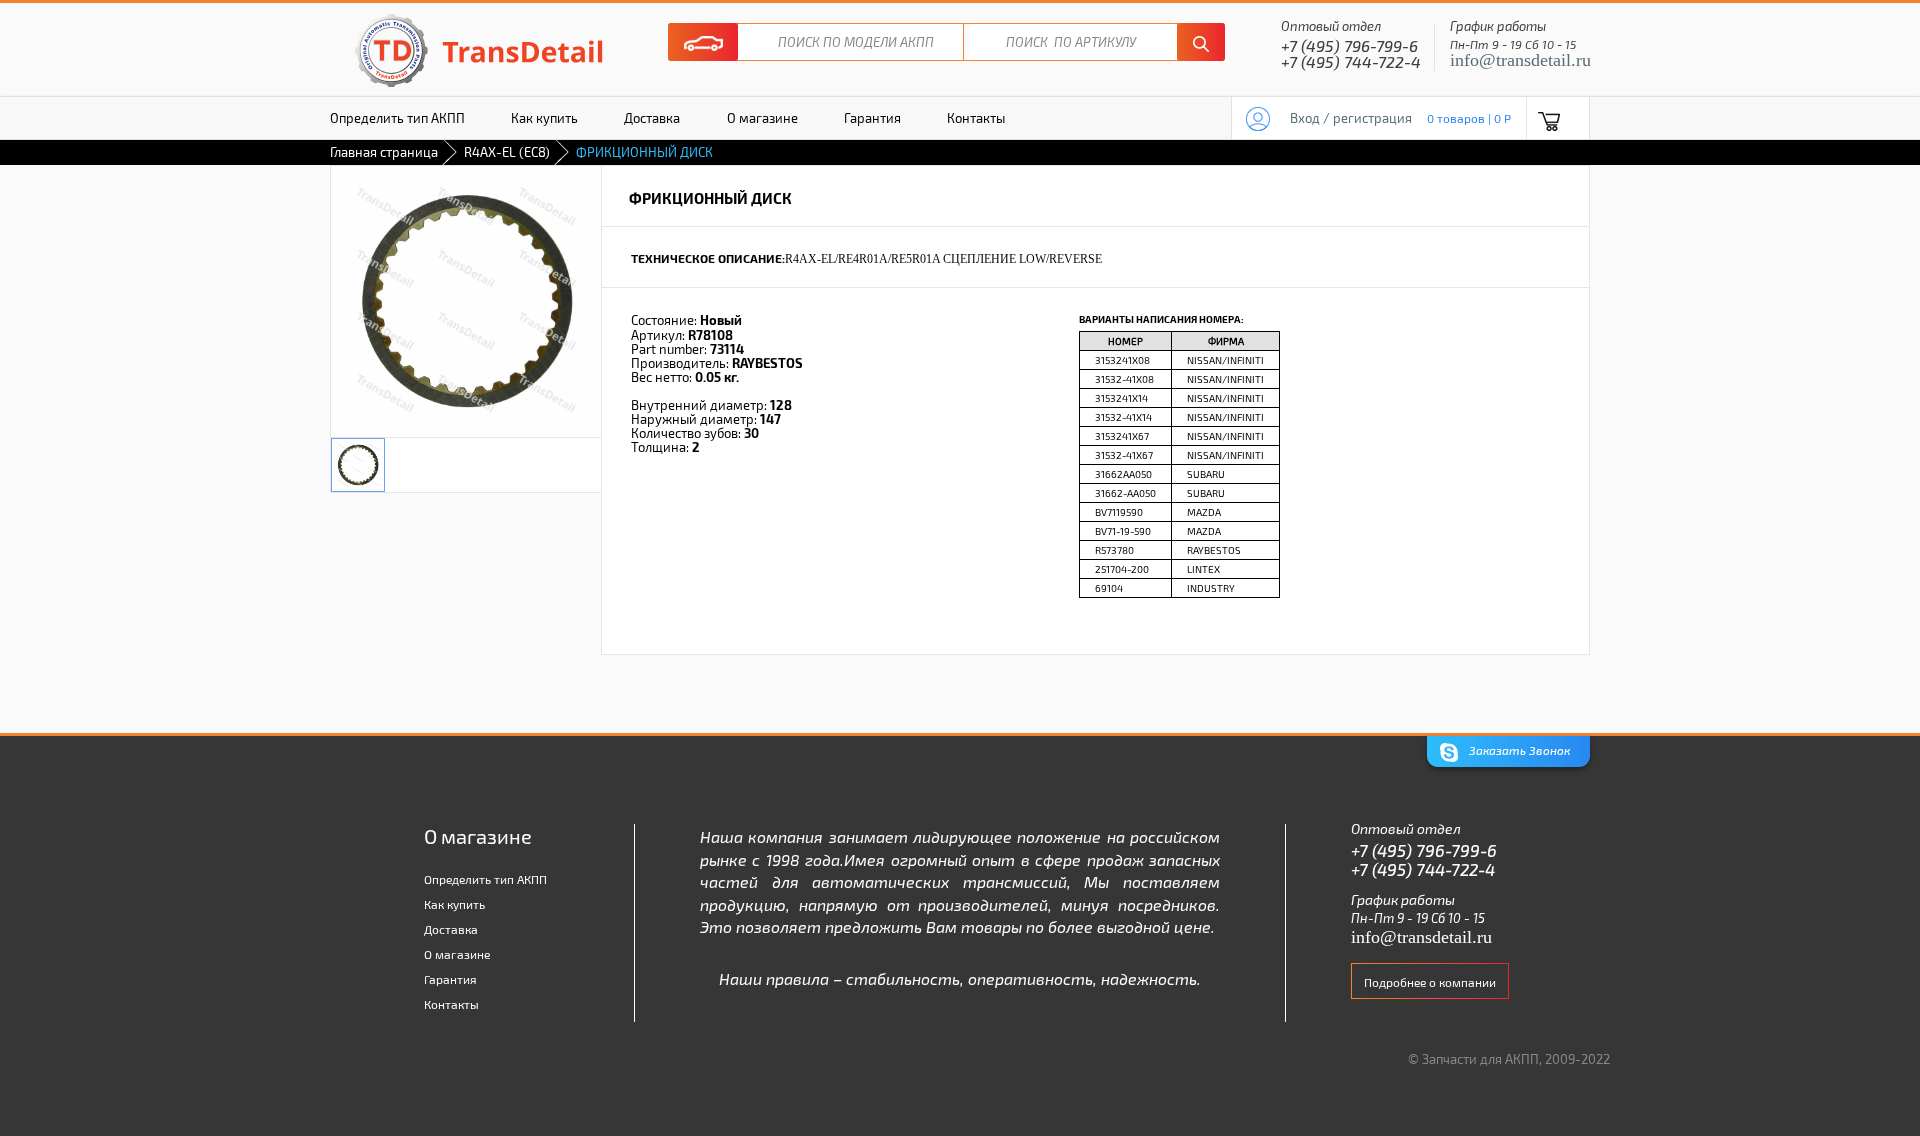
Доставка (652, 118)
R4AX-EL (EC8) (507, 152)
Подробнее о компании (1430, 982)
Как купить (544, 118)
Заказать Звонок (1518, 751)
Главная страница (384, 152)
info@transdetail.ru (1520, 60)
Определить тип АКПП (397, 118)
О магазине (762, 118)
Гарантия (872, 118)
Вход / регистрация (1351, 118)
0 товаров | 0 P (1469, 118)
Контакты (976, 118)
